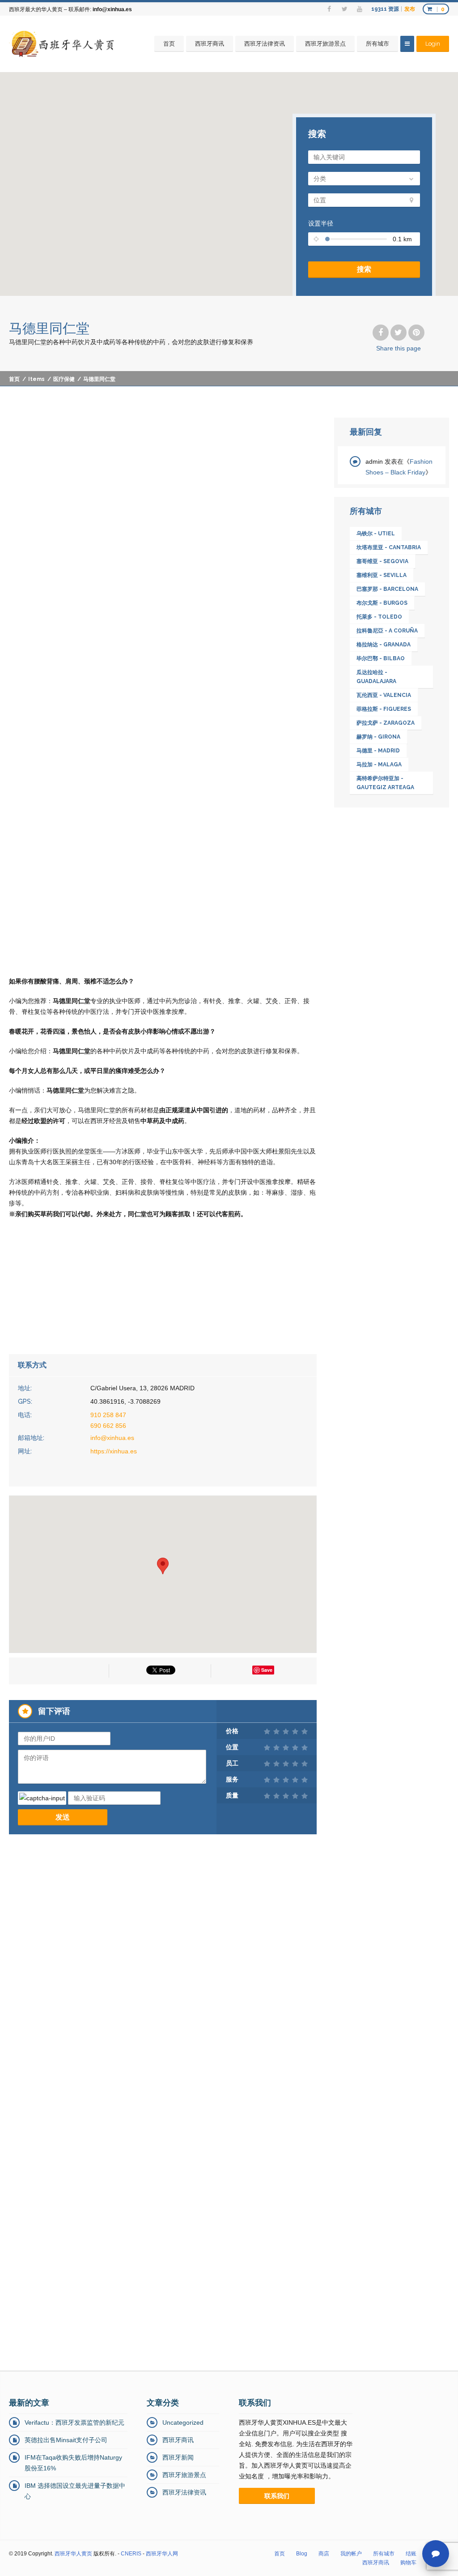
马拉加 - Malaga (379, 765)
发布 (410, 9)
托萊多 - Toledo (379, 617)
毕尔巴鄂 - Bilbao (381, 658)
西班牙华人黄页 (73, 2554)
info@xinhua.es (112, 9)
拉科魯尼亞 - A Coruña (387, 631)
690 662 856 (108, 1426)
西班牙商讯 (210, 44)
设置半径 (321, 223)
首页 (169, 44)
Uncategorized (183, 2422)
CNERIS (131, 2554)
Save (267, 1670)
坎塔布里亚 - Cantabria (389, 547)
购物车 (408, 2563)
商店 (324, 2554)
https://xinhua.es (114, 1451)
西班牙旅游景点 (325, 44)
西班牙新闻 (178, 2457)
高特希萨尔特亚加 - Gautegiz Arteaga (385, 783)
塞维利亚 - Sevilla (382, 575)
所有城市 (377, 44)
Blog (302, 2554)
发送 (63, 1817)
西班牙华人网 (162, 2554)
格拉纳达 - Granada (384, 645)
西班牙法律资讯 (265, 44)
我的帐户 (351, 2554)
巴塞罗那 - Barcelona (387, 589)
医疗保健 (64, 379)
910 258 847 (108, 1415)
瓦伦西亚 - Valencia (384, 695)
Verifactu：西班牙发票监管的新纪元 (74, 2422)
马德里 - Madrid (378, 751)
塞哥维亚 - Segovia (382, 561)
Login (433, 44)
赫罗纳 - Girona (378, 737)
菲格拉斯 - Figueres (384, 709)
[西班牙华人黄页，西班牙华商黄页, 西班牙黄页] (64, 44)
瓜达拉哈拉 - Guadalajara (376, 677)
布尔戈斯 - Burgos (382, 603)
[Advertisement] (163, 484)
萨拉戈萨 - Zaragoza (386, 723)
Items (36, 379)
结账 (411, 2554)
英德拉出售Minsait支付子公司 (66, 2440)
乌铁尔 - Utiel (376, 534)
